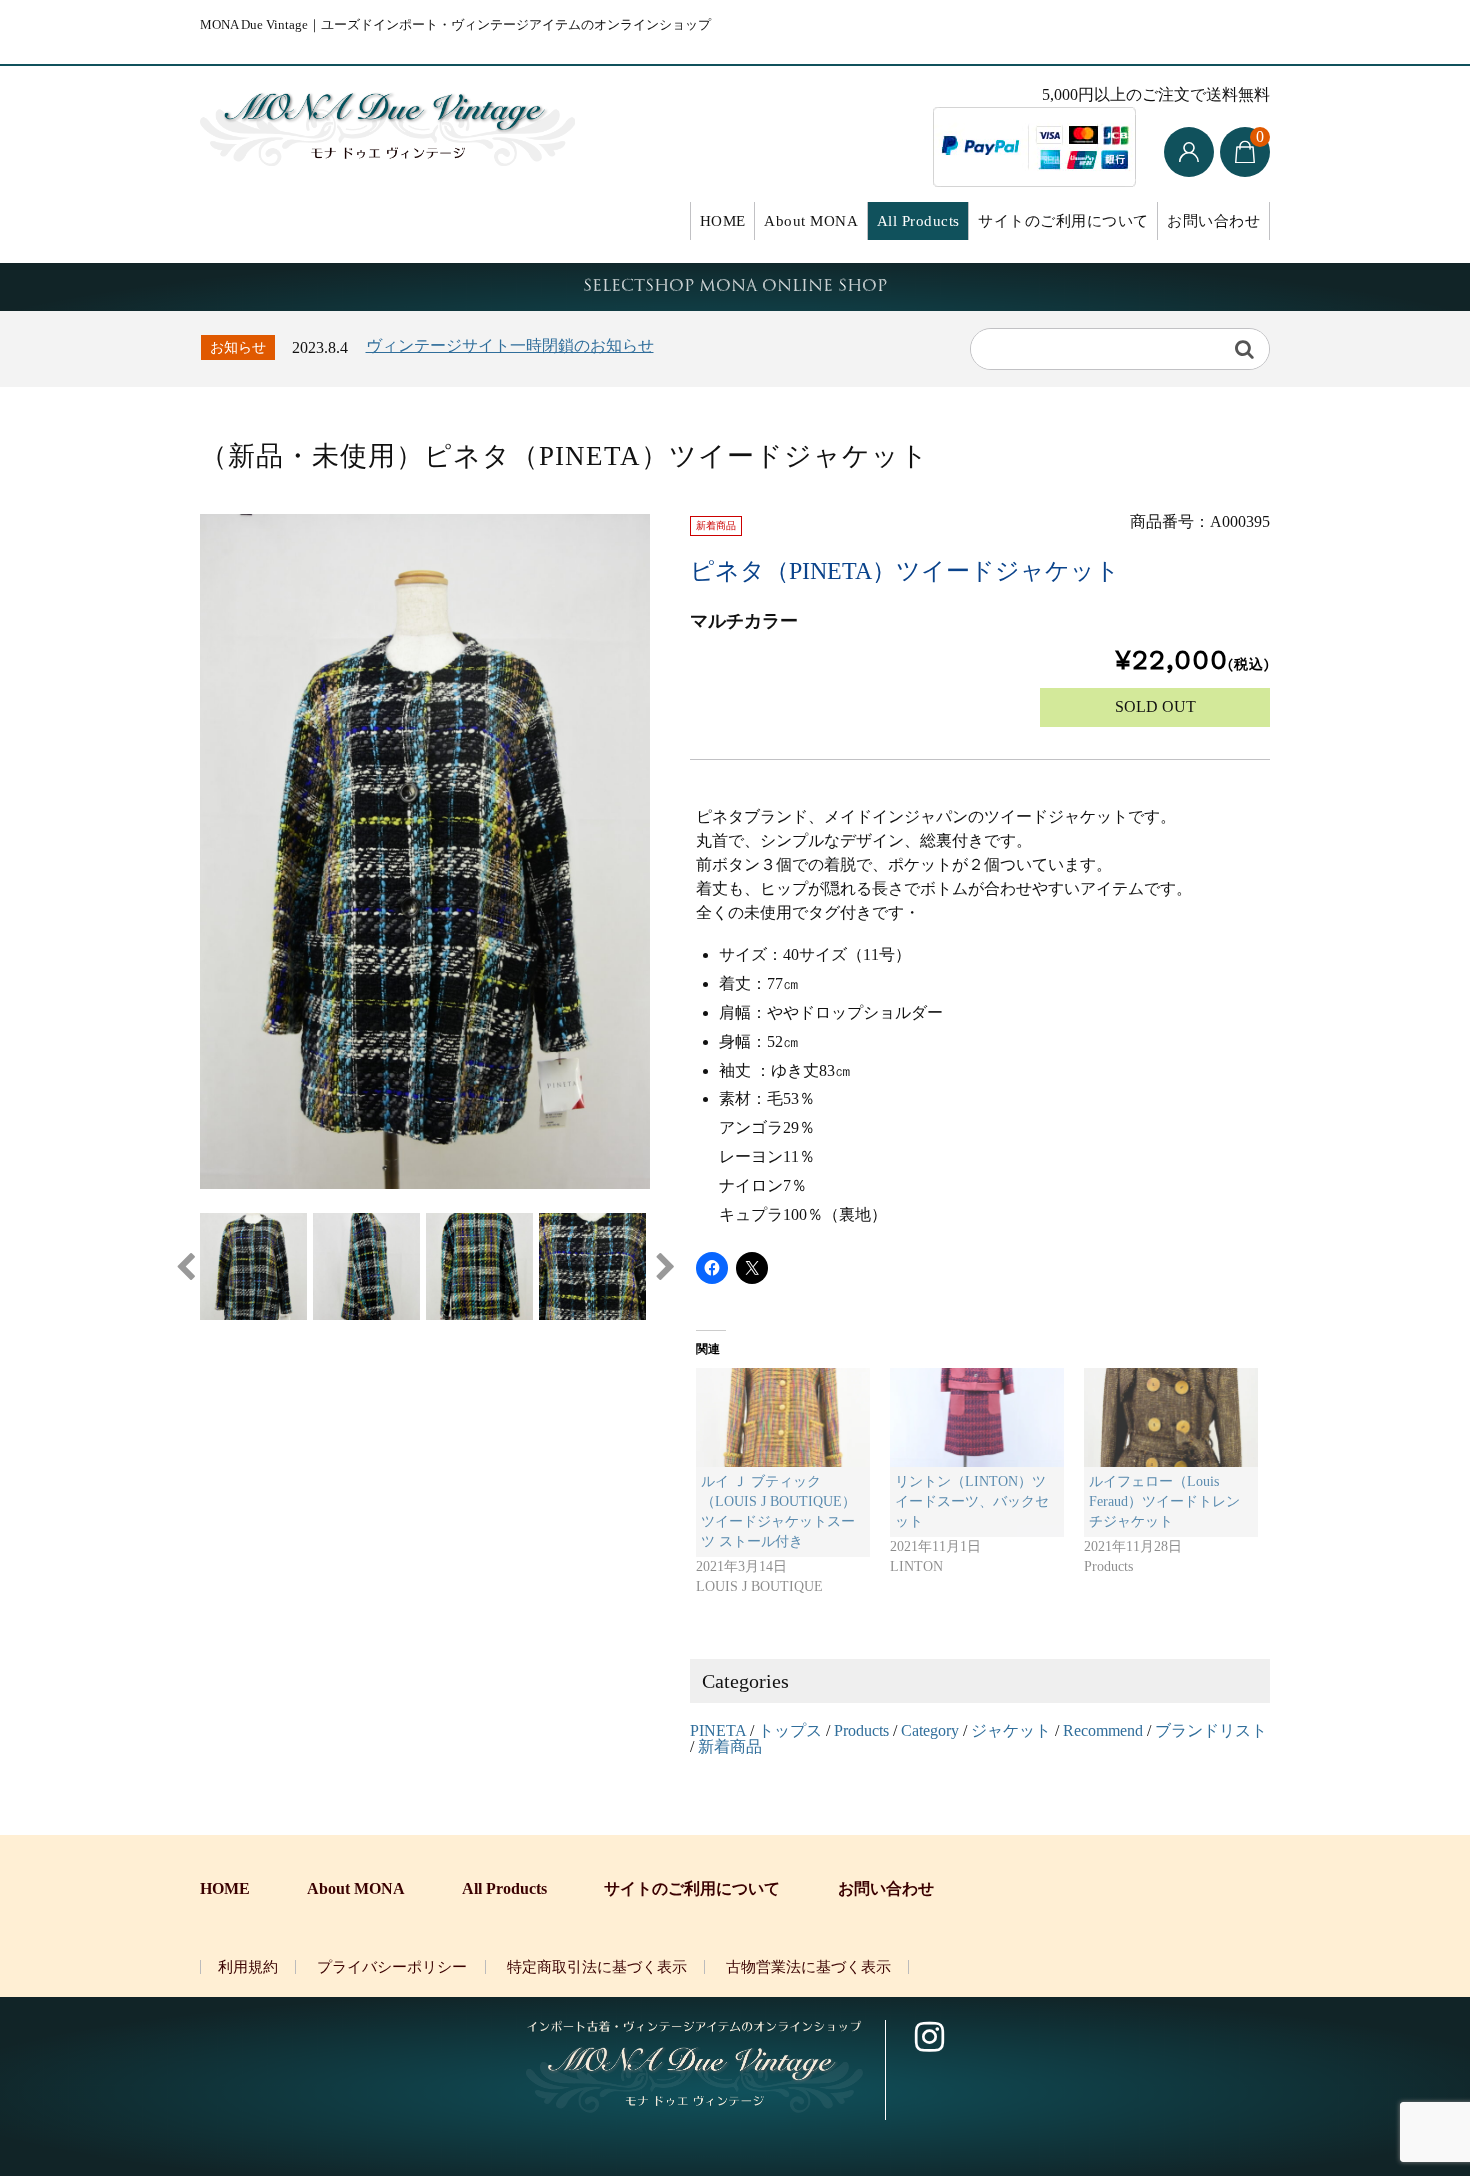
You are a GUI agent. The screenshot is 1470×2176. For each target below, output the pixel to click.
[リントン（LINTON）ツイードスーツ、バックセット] (977, 1417)
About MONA (811, 221)
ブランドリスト (1211, 1730)
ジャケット (1011, 1730)
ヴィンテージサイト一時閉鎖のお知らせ (510, 345)
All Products (918, 221)
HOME (723, 221)
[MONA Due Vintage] (387, 124)
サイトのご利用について (1063, 221)
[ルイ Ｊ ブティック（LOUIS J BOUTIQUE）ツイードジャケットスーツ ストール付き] (783, 1417)
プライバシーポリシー (392, 1967)
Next (665, 1267)
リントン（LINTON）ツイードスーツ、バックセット (972, 1501)
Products (861, 1730)
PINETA (718, 1730)
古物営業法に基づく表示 (808, 1967)
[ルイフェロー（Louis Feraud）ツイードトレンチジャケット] (1171, 1417)
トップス (790, 1730)
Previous (185, 1267)
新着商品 (730, 1746)
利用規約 (248, 1967)
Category (930, 1730)
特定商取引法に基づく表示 (597, 1967)
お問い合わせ (1213, 221)
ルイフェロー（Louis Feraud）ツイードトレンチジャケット (1164, 1501)
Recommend (1103, 1730)
